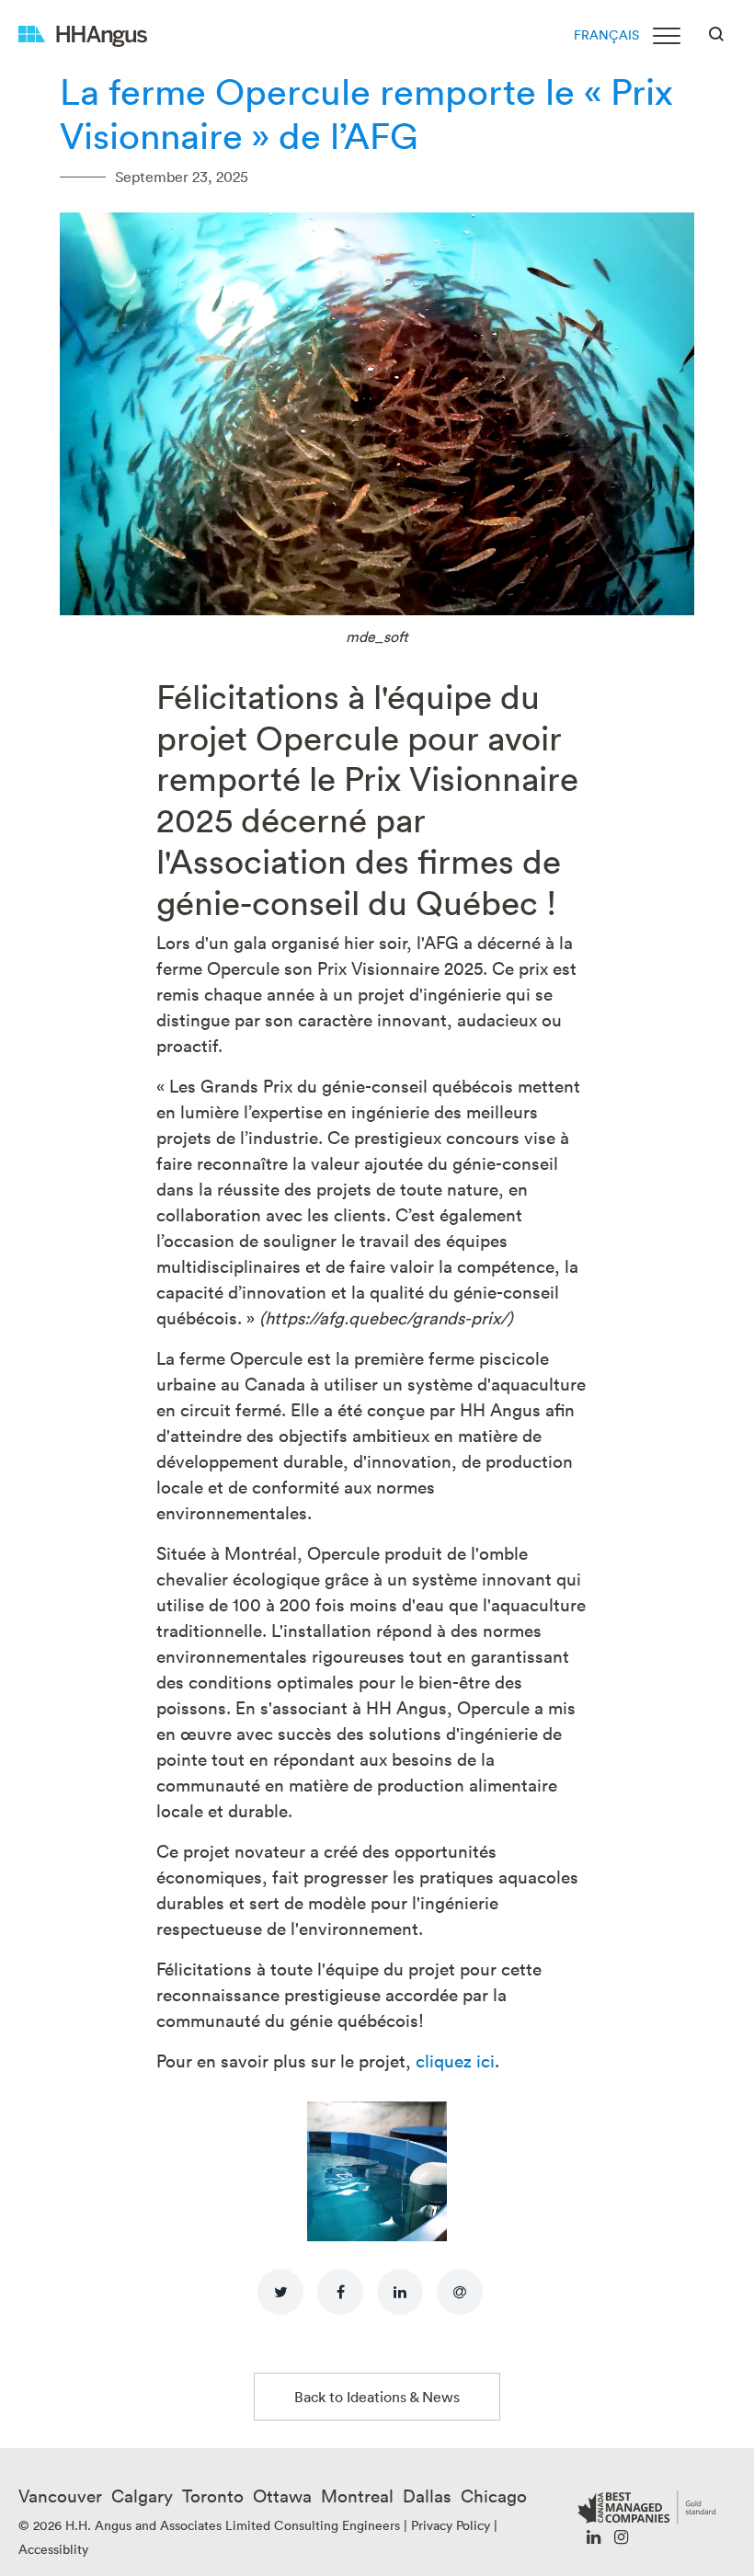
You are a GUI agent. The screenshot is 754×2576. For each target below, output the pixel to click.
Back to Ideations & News (377, 2397)
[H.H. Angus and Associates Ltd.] (83, 34)
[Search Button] (716, 32)
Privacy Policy (451, 2525)
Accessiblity (53, 2549)
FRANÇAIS (606, 34)
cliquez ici (455, 2060)
